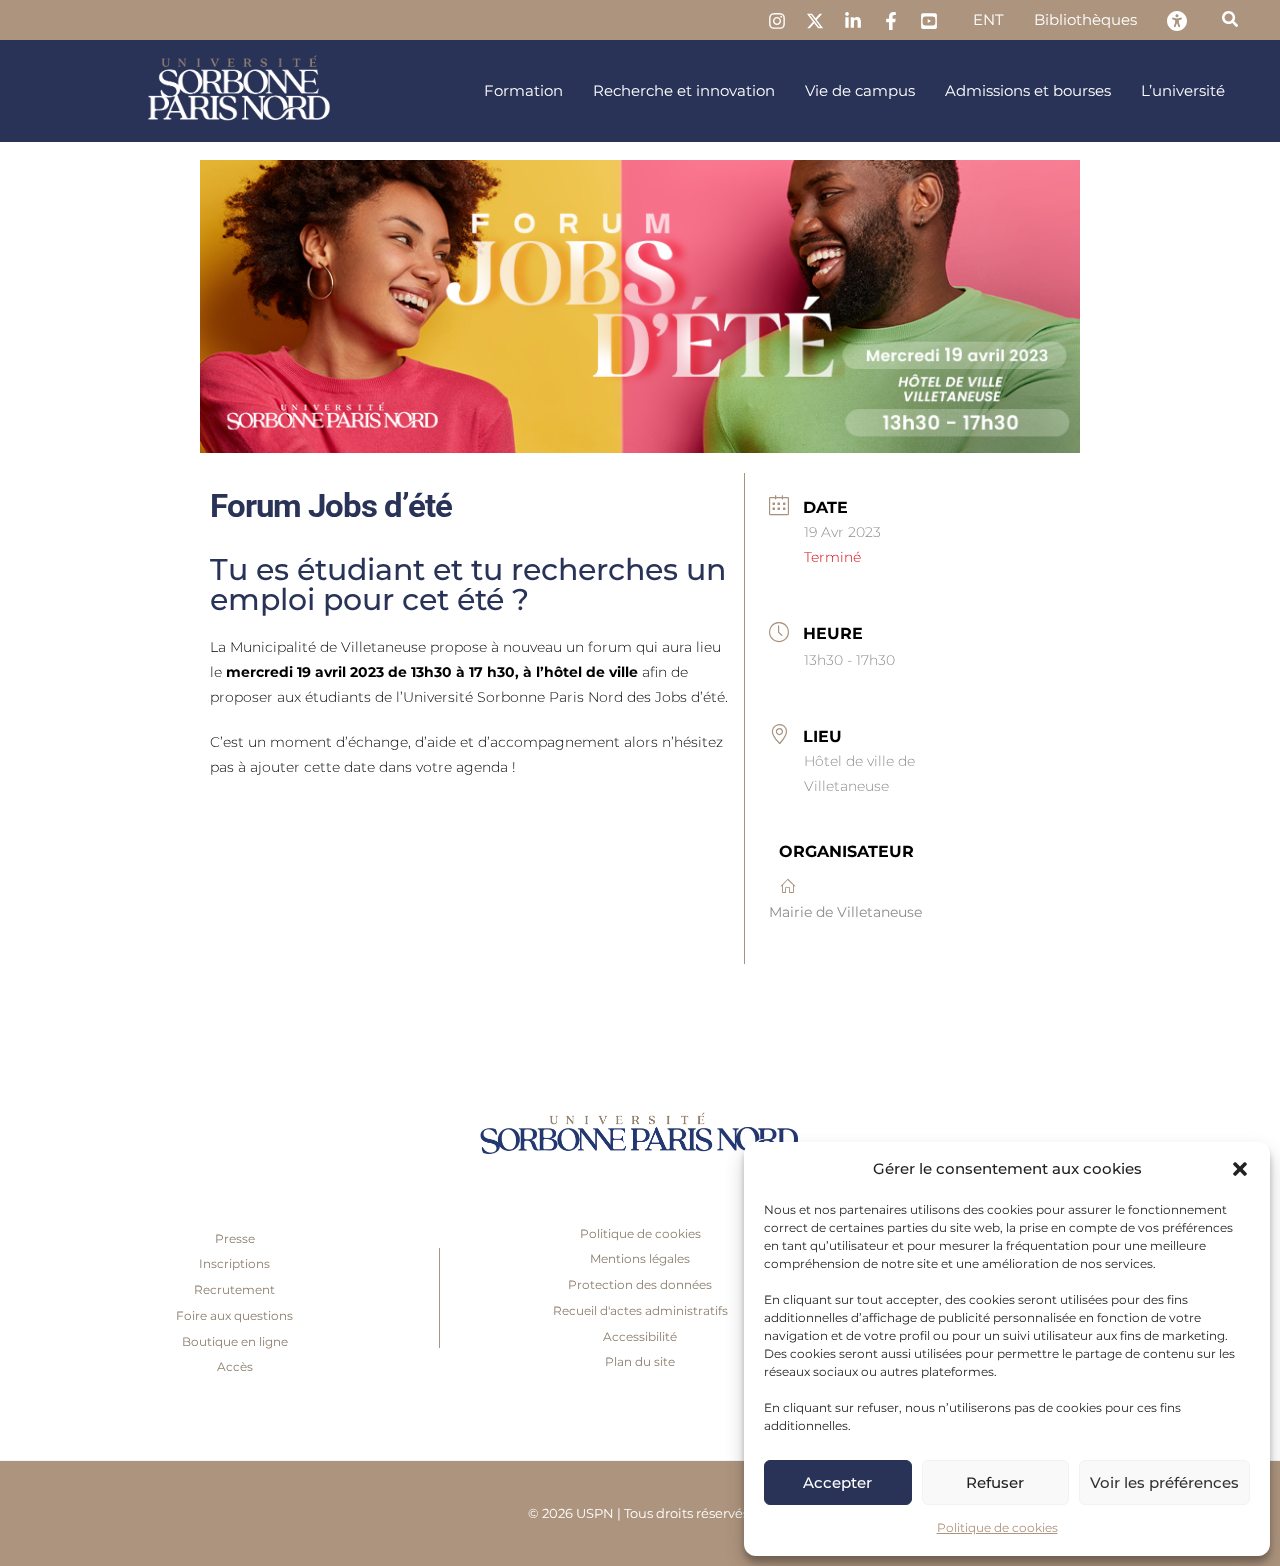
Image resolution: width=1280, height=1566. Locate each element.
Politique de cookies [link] (997, 1527)
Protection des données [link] (640, 1284)
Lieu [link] (822, 736)
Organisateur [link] (846, 851)
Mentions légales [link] (640, 1258)
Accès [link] (235, 1366)
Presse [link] (235, 1238)
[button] (1240, 1169)
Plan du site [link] (640, 1361)
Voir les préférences (1164, 1482)
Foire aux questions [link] (234, 1315)
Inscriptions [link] (234, 1263)
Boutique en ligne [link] (235, 1341)
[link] (777, 21)
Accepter (837, 1482)
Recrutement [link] (234, 1289)
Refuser (995, 1482)
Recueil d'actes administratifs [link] (640, 1310)
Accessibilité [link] (640, 1336)
